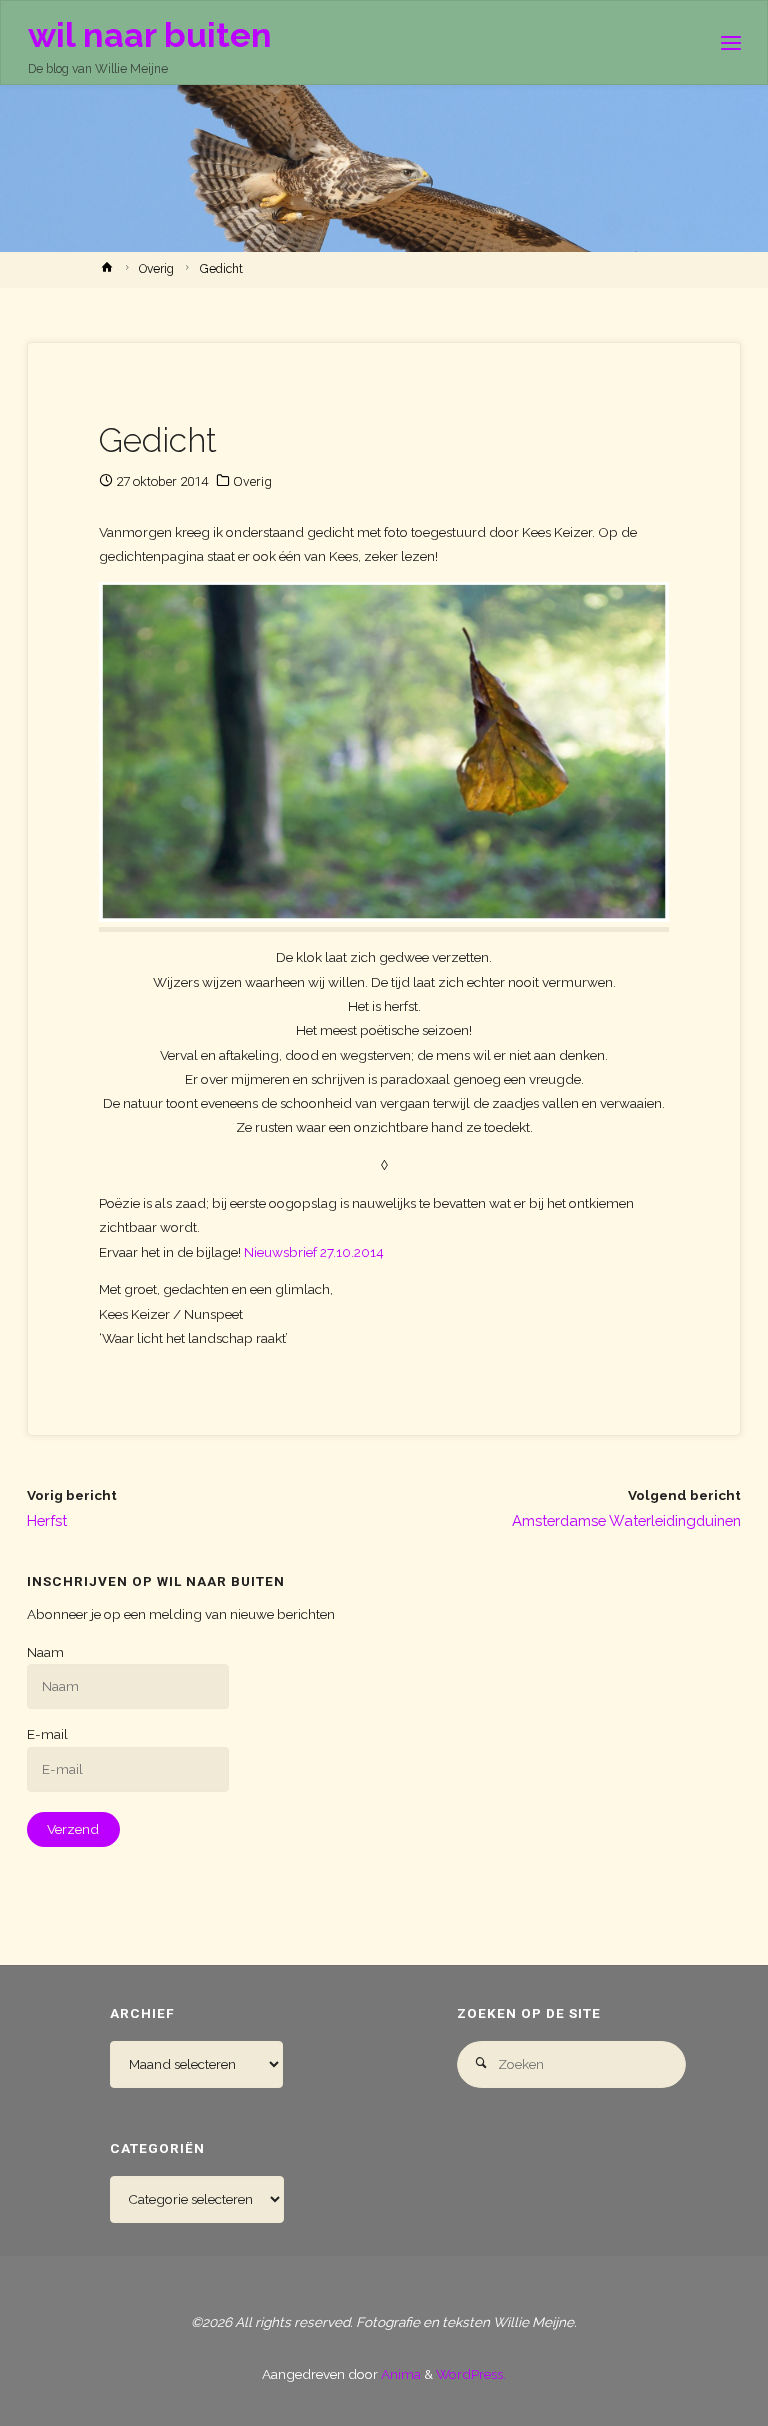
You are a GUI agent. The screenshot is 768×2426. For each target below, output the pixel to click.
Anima (399, 2374)
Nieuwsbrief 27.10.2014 (314, 1252)
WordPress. (471, 2374)
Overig (156, 269)
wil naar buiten (150, 34)
